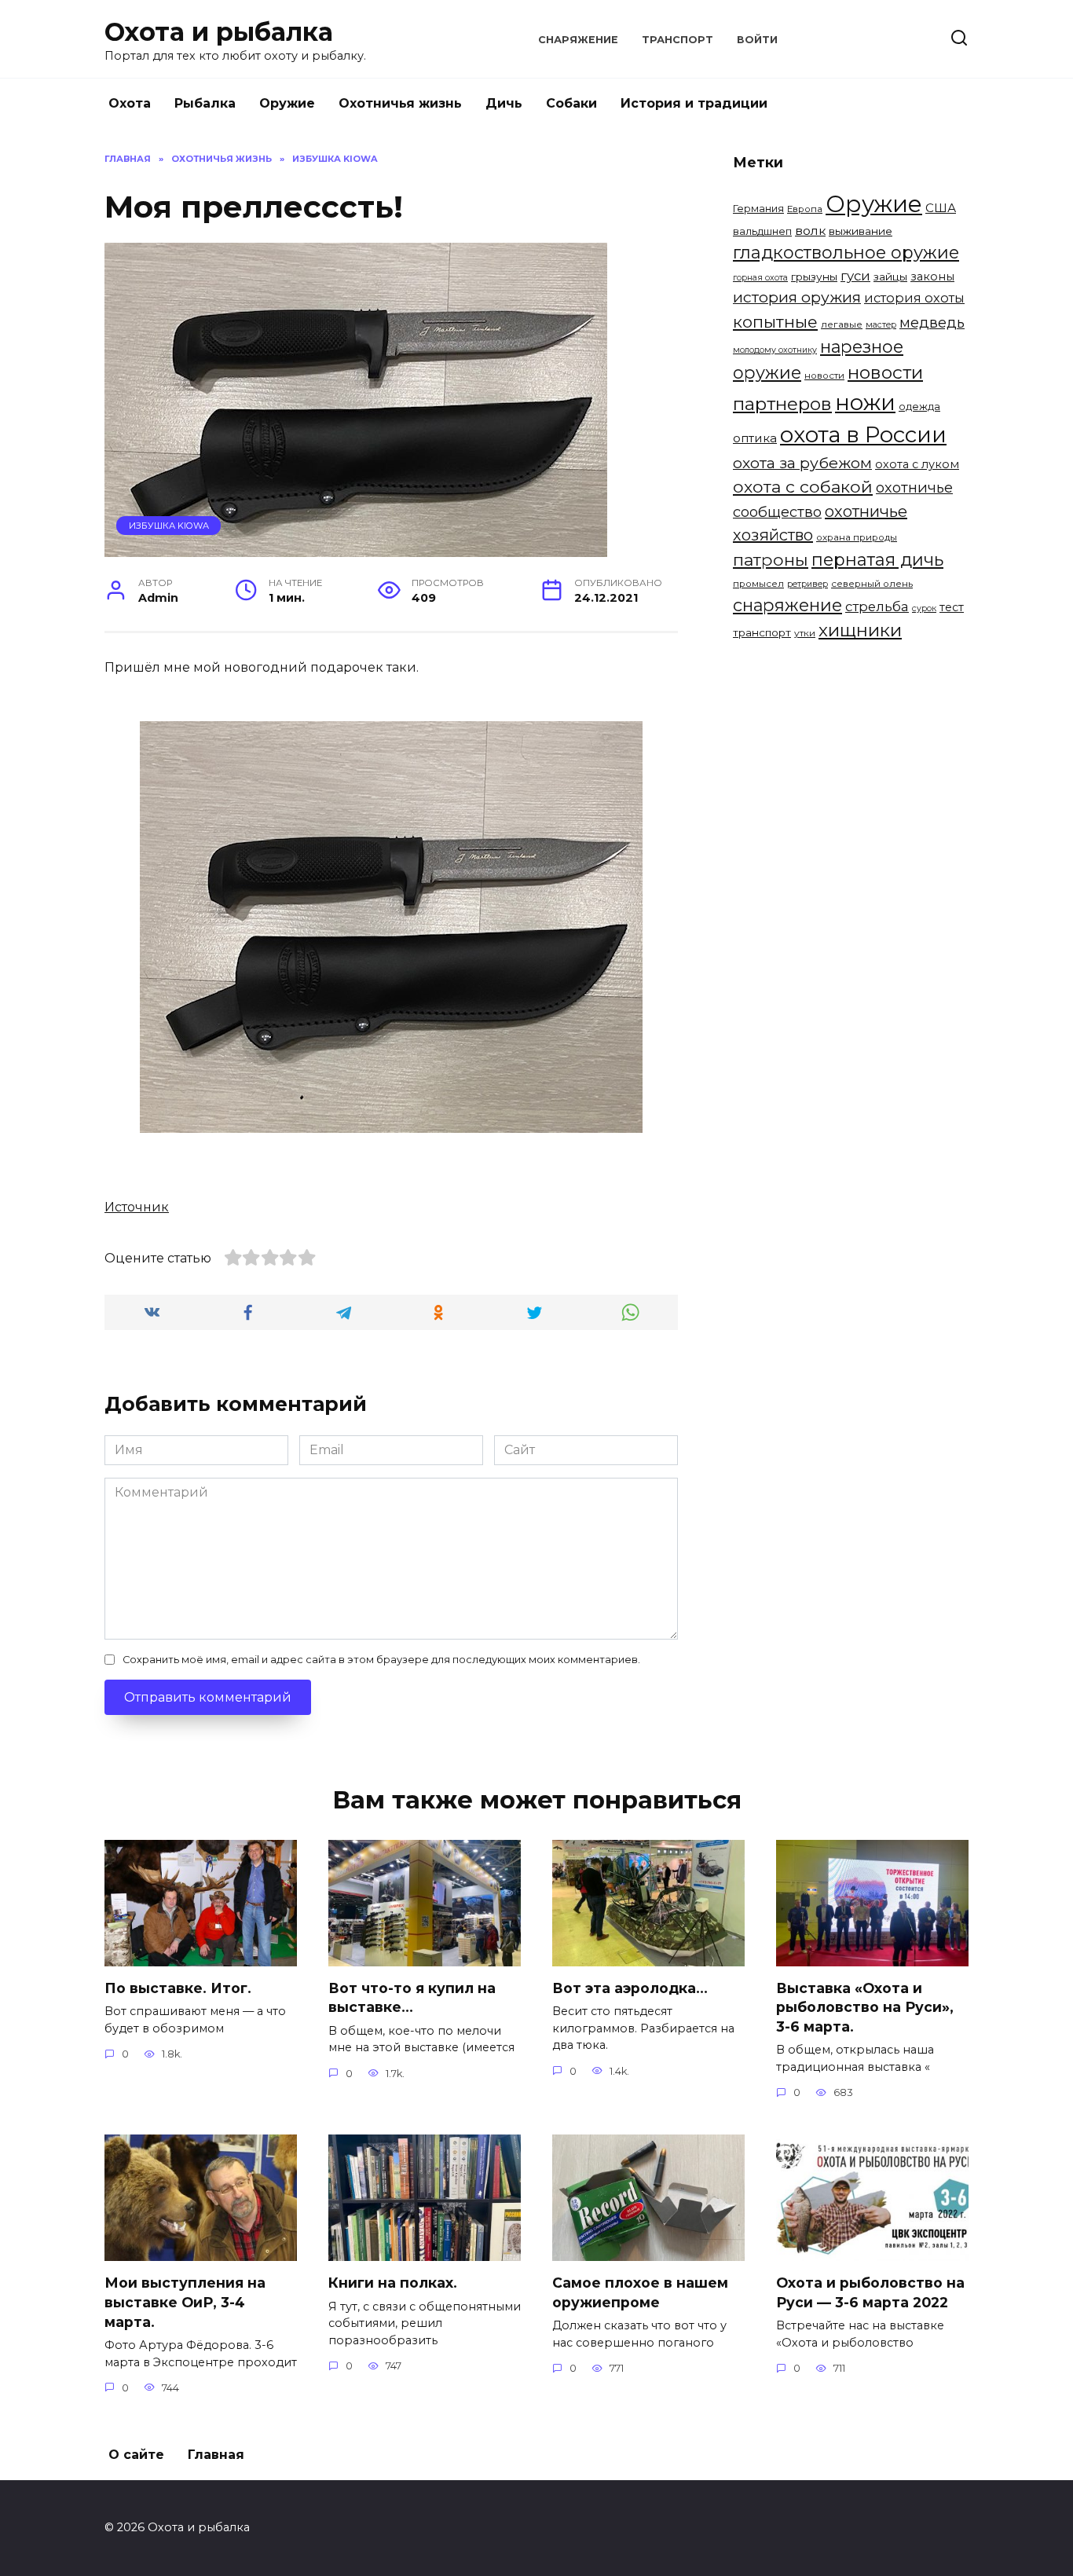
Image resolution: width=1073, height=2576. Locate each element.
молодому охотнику (775, 350)
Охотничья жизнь (400, 103)
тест (952, 607)
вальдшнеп (762, 231)
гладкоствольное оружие (846, 253)
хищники (860, 630)
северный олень (872, 584)
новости (824, 376)
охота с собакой (803, 486)
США (941, 208)
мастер (881, 325)
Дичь (504, 103)
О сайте (136, 2455)
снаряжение (787, 605)
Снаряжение (578, 40)
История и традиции (694, 103)
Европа (805, 209)
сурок (924, 608)
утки (805, 633)
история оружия (797, 297)
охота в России (863, 434)
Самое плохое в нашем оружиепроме (640, 2292)
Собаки (571, 103)
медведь (932, 322)
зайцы (890, 277)
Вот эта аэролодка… (630, 1988)
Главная (216, 2455)
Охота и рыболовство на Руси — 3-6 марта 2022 (870, 2292)
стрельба (877, 606)
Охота (130, 103)
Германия (758, 208)
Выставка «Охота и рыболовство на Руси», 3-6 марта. (865, 2007)
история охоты (914, 298)
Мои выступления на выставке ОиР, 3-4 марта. (185, 2302)
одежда (919, 406)
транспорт (762, 632)
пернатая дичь (877, 560)
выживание (861, 231)
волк (810, 231)
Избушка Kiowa (169, 526)
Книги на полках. (393, 2283)
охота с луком (917, 464)
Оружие (287, 103)
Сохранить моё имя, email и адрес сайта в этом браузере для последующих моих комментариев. (381, 1660)
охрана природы (857, 537)
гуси (855, 276)
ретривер (807, 584)
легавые (842, 324)
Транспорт (677, 40)
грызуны (814, 277)
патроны (771, 559)
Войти (757, 40)
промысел (758, 584)
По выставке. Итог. (178, 1988)
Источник (137, 1207)
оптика (755, 438)
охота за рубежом (802, 463)
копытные (775, 322)
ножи (865, 402)
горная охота (760, 278)
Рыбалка (205, 103)
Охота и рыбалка (219, 32)
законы (932, 277)
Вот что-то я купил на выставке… (412, 1998)
